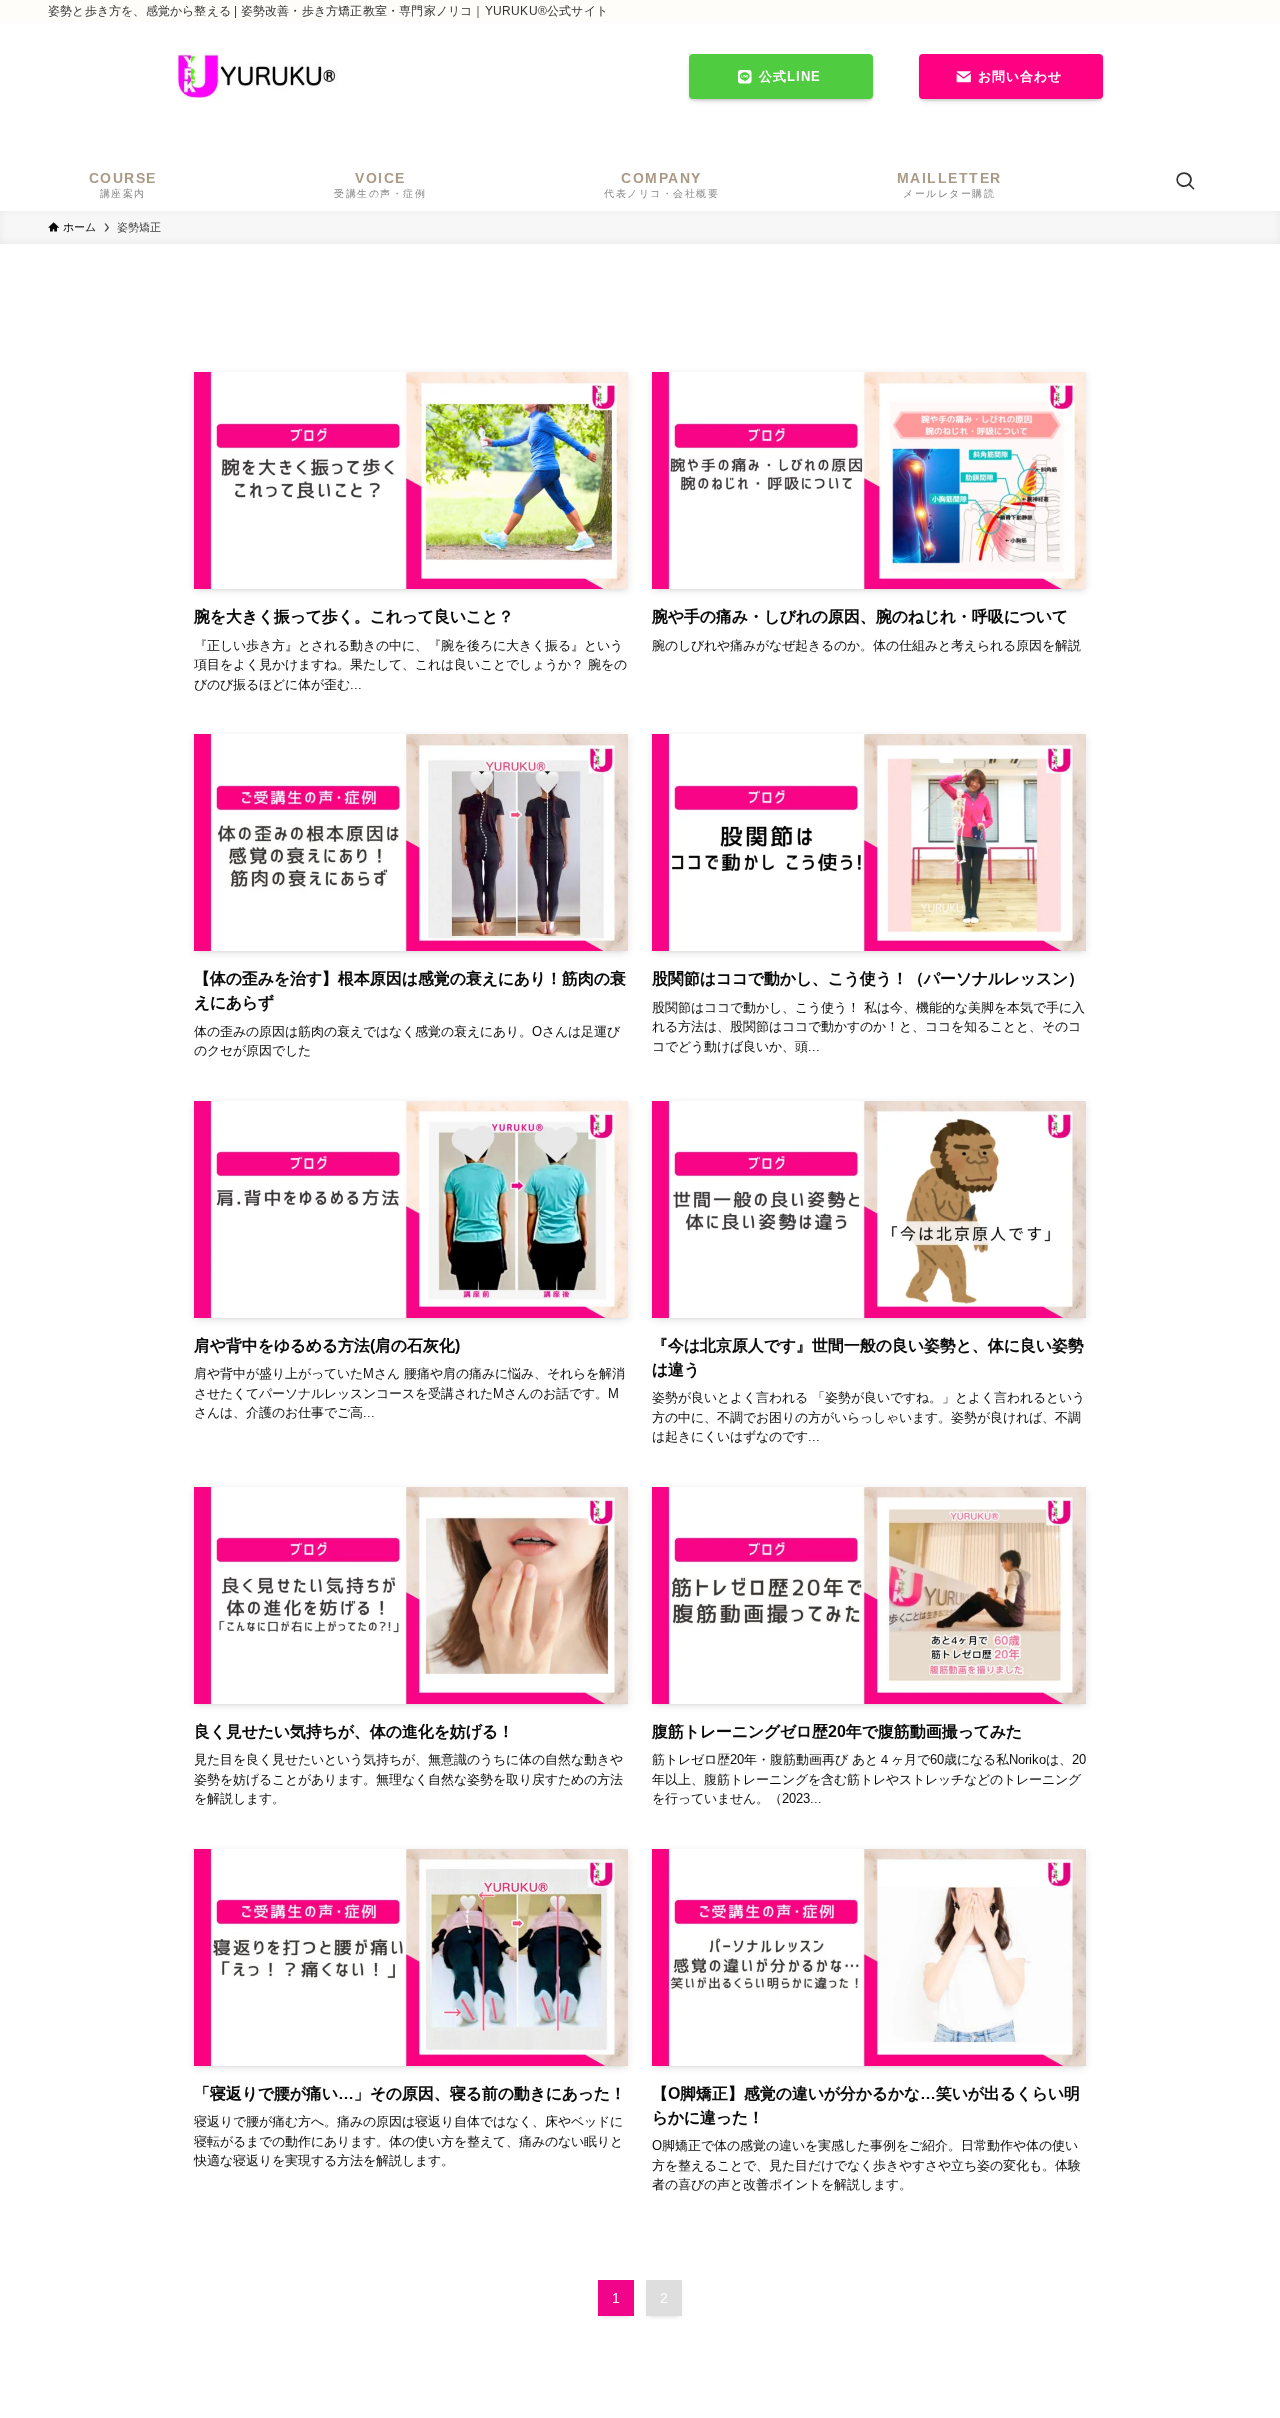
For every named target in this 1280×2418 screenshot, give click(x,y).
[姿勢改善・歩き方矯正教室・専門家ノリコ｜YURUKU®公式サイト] (256, 76)
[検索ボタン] (1185, 183)
